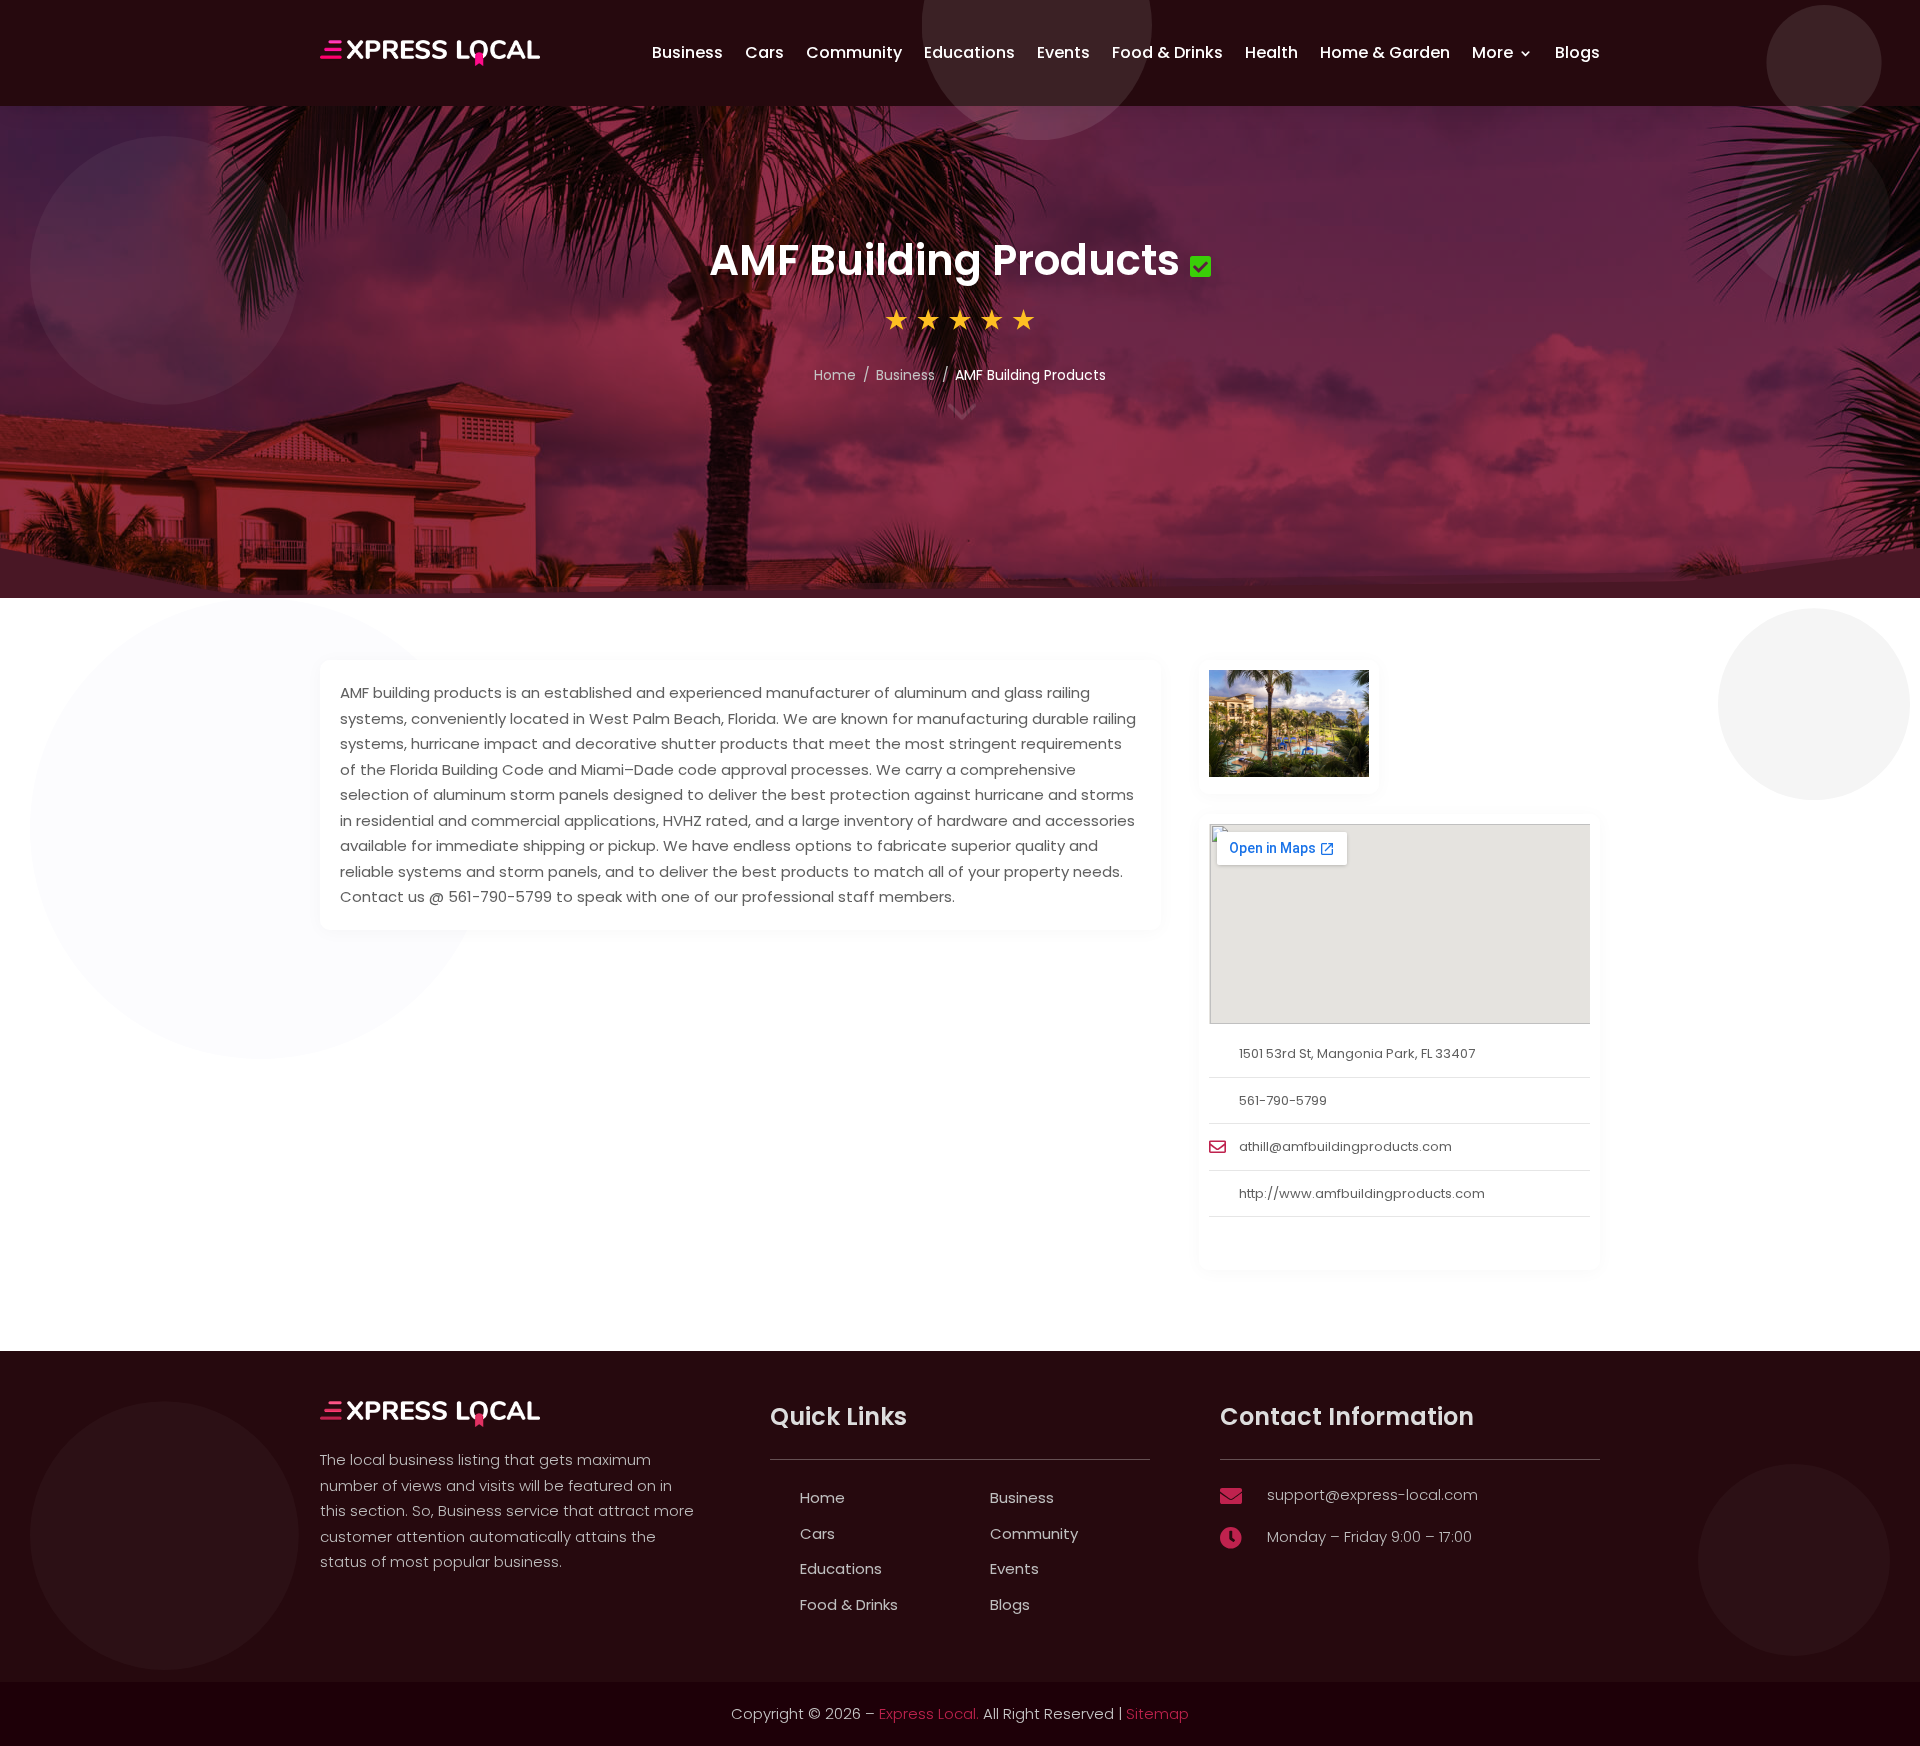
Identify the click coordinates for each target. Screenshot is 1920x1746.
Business (687, 52)
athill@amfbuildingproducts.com (1345, 1146)
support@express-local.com (1372, 1494)
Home (822, 1497)
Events (1063, 52)
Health (1271, 52)
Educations (969, 52)
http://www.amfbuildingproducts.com (1362, 1193)
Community (854, 52)
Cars (764, 52)
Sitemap (1157, 1713)
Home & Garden (1385, 52)
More (1492, 52)
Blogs (1577, 52)
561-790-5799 (1283, 1100)
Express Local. (929, 1713)
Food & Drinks (1167, 52)
